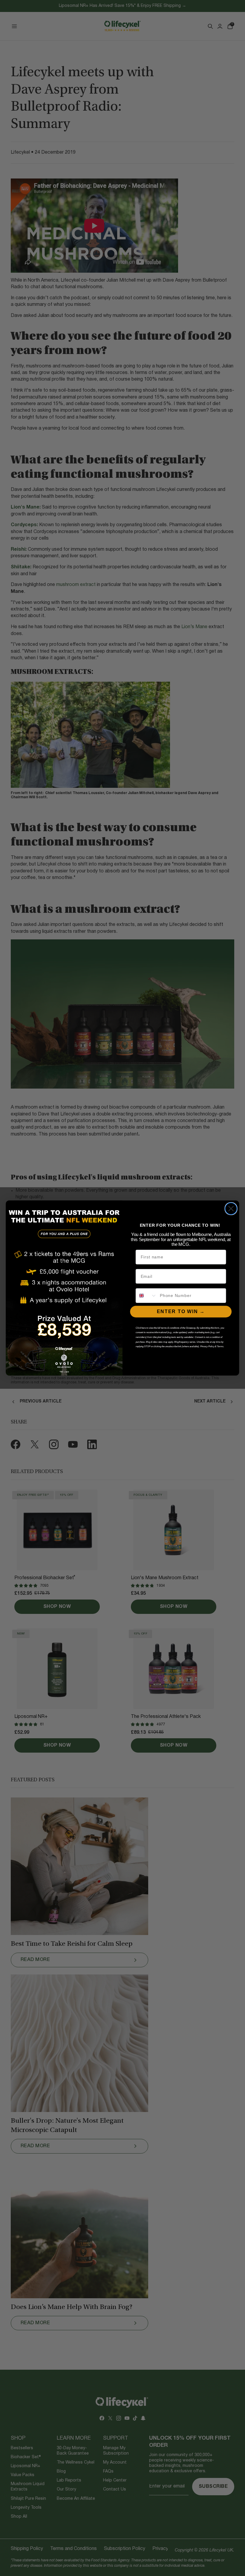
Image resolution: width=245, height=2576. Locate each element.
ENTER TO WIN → (181, 1311)
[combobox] (146, 1296)
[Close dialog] (231, 1209)
